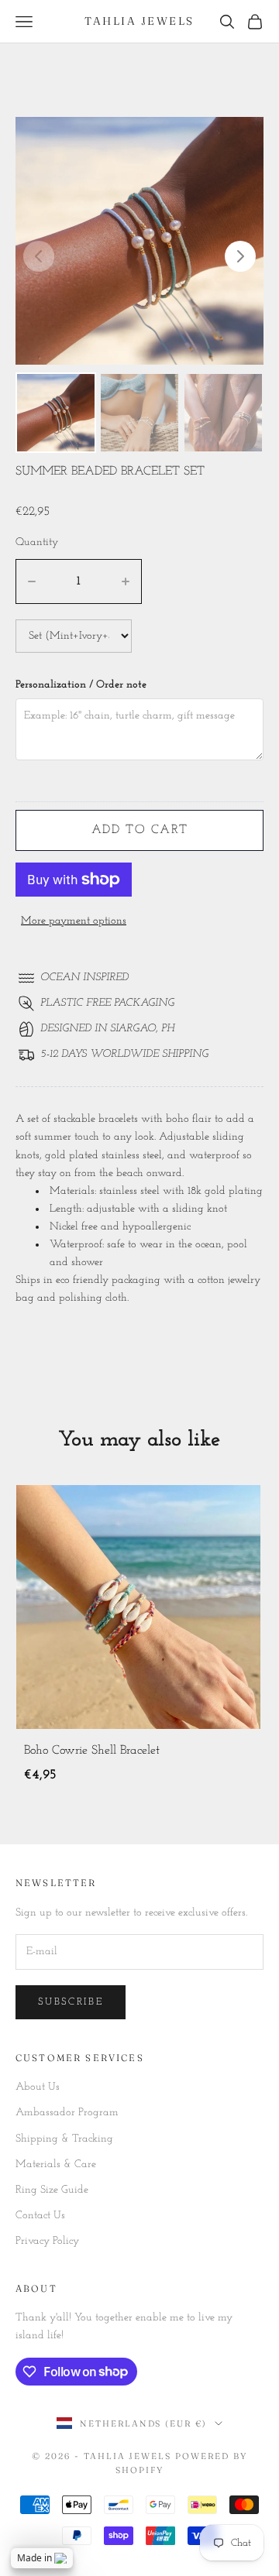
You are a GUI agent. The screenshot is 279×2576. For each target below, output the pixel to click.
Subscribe (71, 2002)
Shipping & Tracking (64, 2139)
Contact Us (40, 2216)
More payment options (74, 921)
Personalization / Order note (81, 685)
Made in (34, 2558)
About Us (38, 2087)
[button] (240, 256)
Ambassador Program (67, 2113)
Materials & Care (56, 2164)
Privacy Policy (47, 2241)
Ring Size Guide (52, 2190)
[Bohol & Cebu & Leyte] (138, 1607)
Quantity (37, 542)
